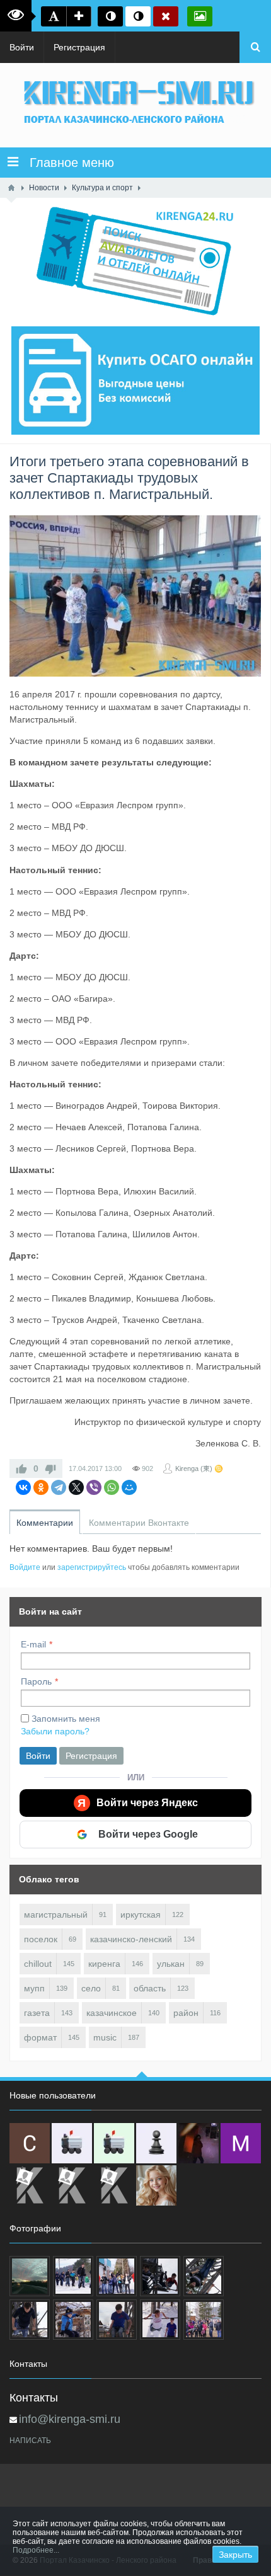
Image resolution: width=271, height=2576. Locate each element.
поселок (41, 1939)
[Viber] (94, 1487)
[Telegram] (59, 1487)
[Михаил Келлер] (241, 2143)
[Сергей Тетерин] (30, 2143)
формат (40, 2037)
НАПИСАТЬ (30, 2441)
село (91, 1988)
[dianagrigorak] (199, 2143)
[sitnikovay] (30, 2185)
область (150, 1988)
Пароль (36, 1681)
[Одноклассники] (41, 1487)
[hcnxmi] (114, 2143)
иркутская (141, 1915)
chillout (38, 1964)
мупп (34, 1988)
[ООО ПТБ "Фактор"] (72, 2185)
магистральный (56, 1915)
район (186, 2013)
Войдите (25, 1567)
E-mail (33, 1644)
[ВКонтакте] (23, 1487)
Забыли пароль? (55, 1731)
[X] (76, 1487)
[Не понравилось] (50, 1468)
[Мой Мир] (129, 1487)
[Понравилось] (21, 1468)
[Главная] (11, 188)
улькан (171, 1964)
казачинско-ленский (131, 1939)
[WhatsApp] (112, 1487)
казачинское (112, 2013)
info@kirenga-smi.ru (70, 2419)
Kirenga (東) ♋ (199, 1468)
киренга (104, 1964)
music (105, 2037)
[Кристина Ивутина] (114, 2185)
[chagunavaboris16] (156, 2143)
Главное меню (66, 163)
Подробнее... (36, 2550)
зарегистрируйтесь (92, 1567)
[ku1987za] (72, 2143)
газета (37, 2013)
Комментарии (45, 1523)
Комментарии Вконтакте (139, 1523)
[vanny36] (156, 2185)
